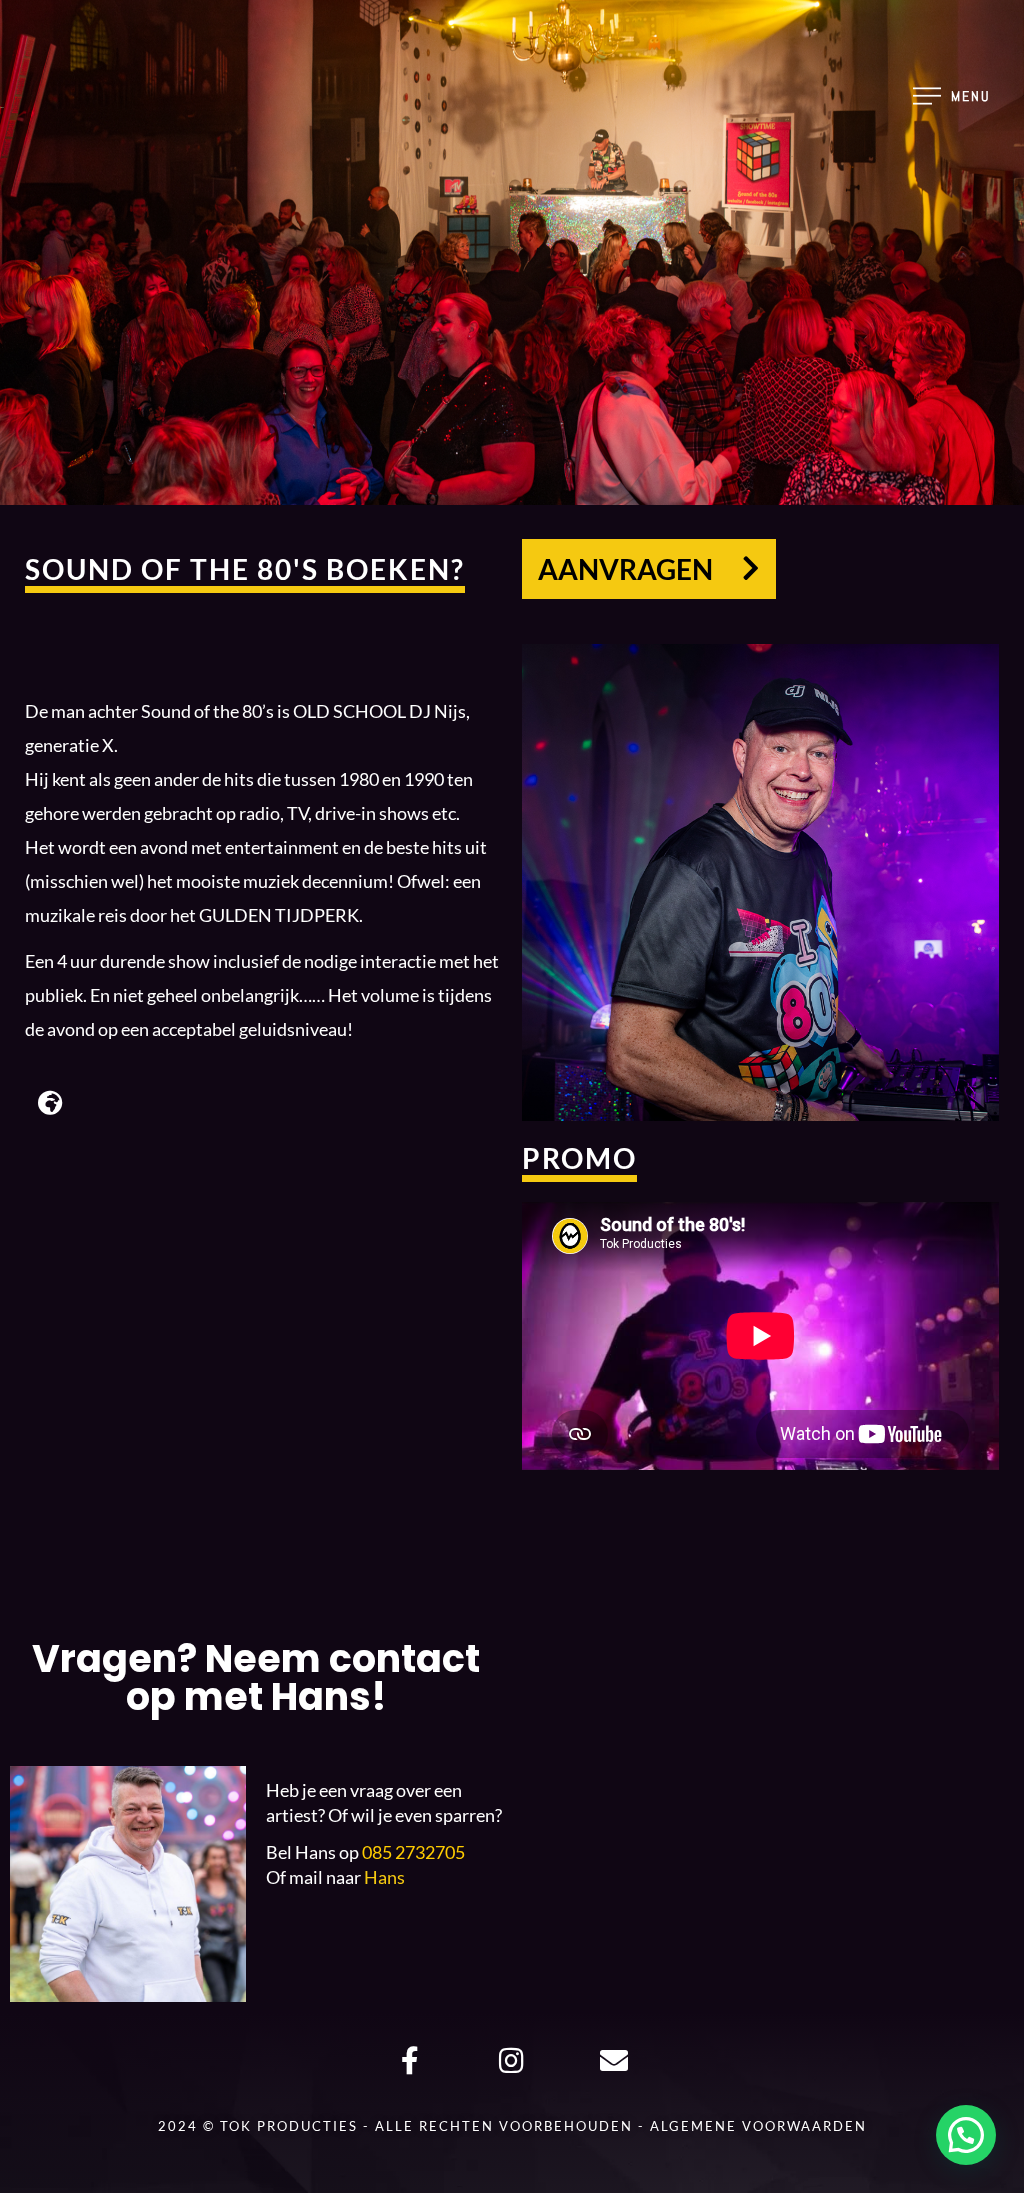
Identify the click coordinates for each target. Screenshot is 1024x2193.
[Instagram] (512, 2061)
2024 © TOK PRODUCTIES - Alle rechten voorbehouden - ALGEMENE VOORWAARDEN (512, 2126)
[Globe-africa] (50, 1103)
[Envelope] (614, 2061)
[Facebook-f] (409, 2061)
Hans (384, 1877)
